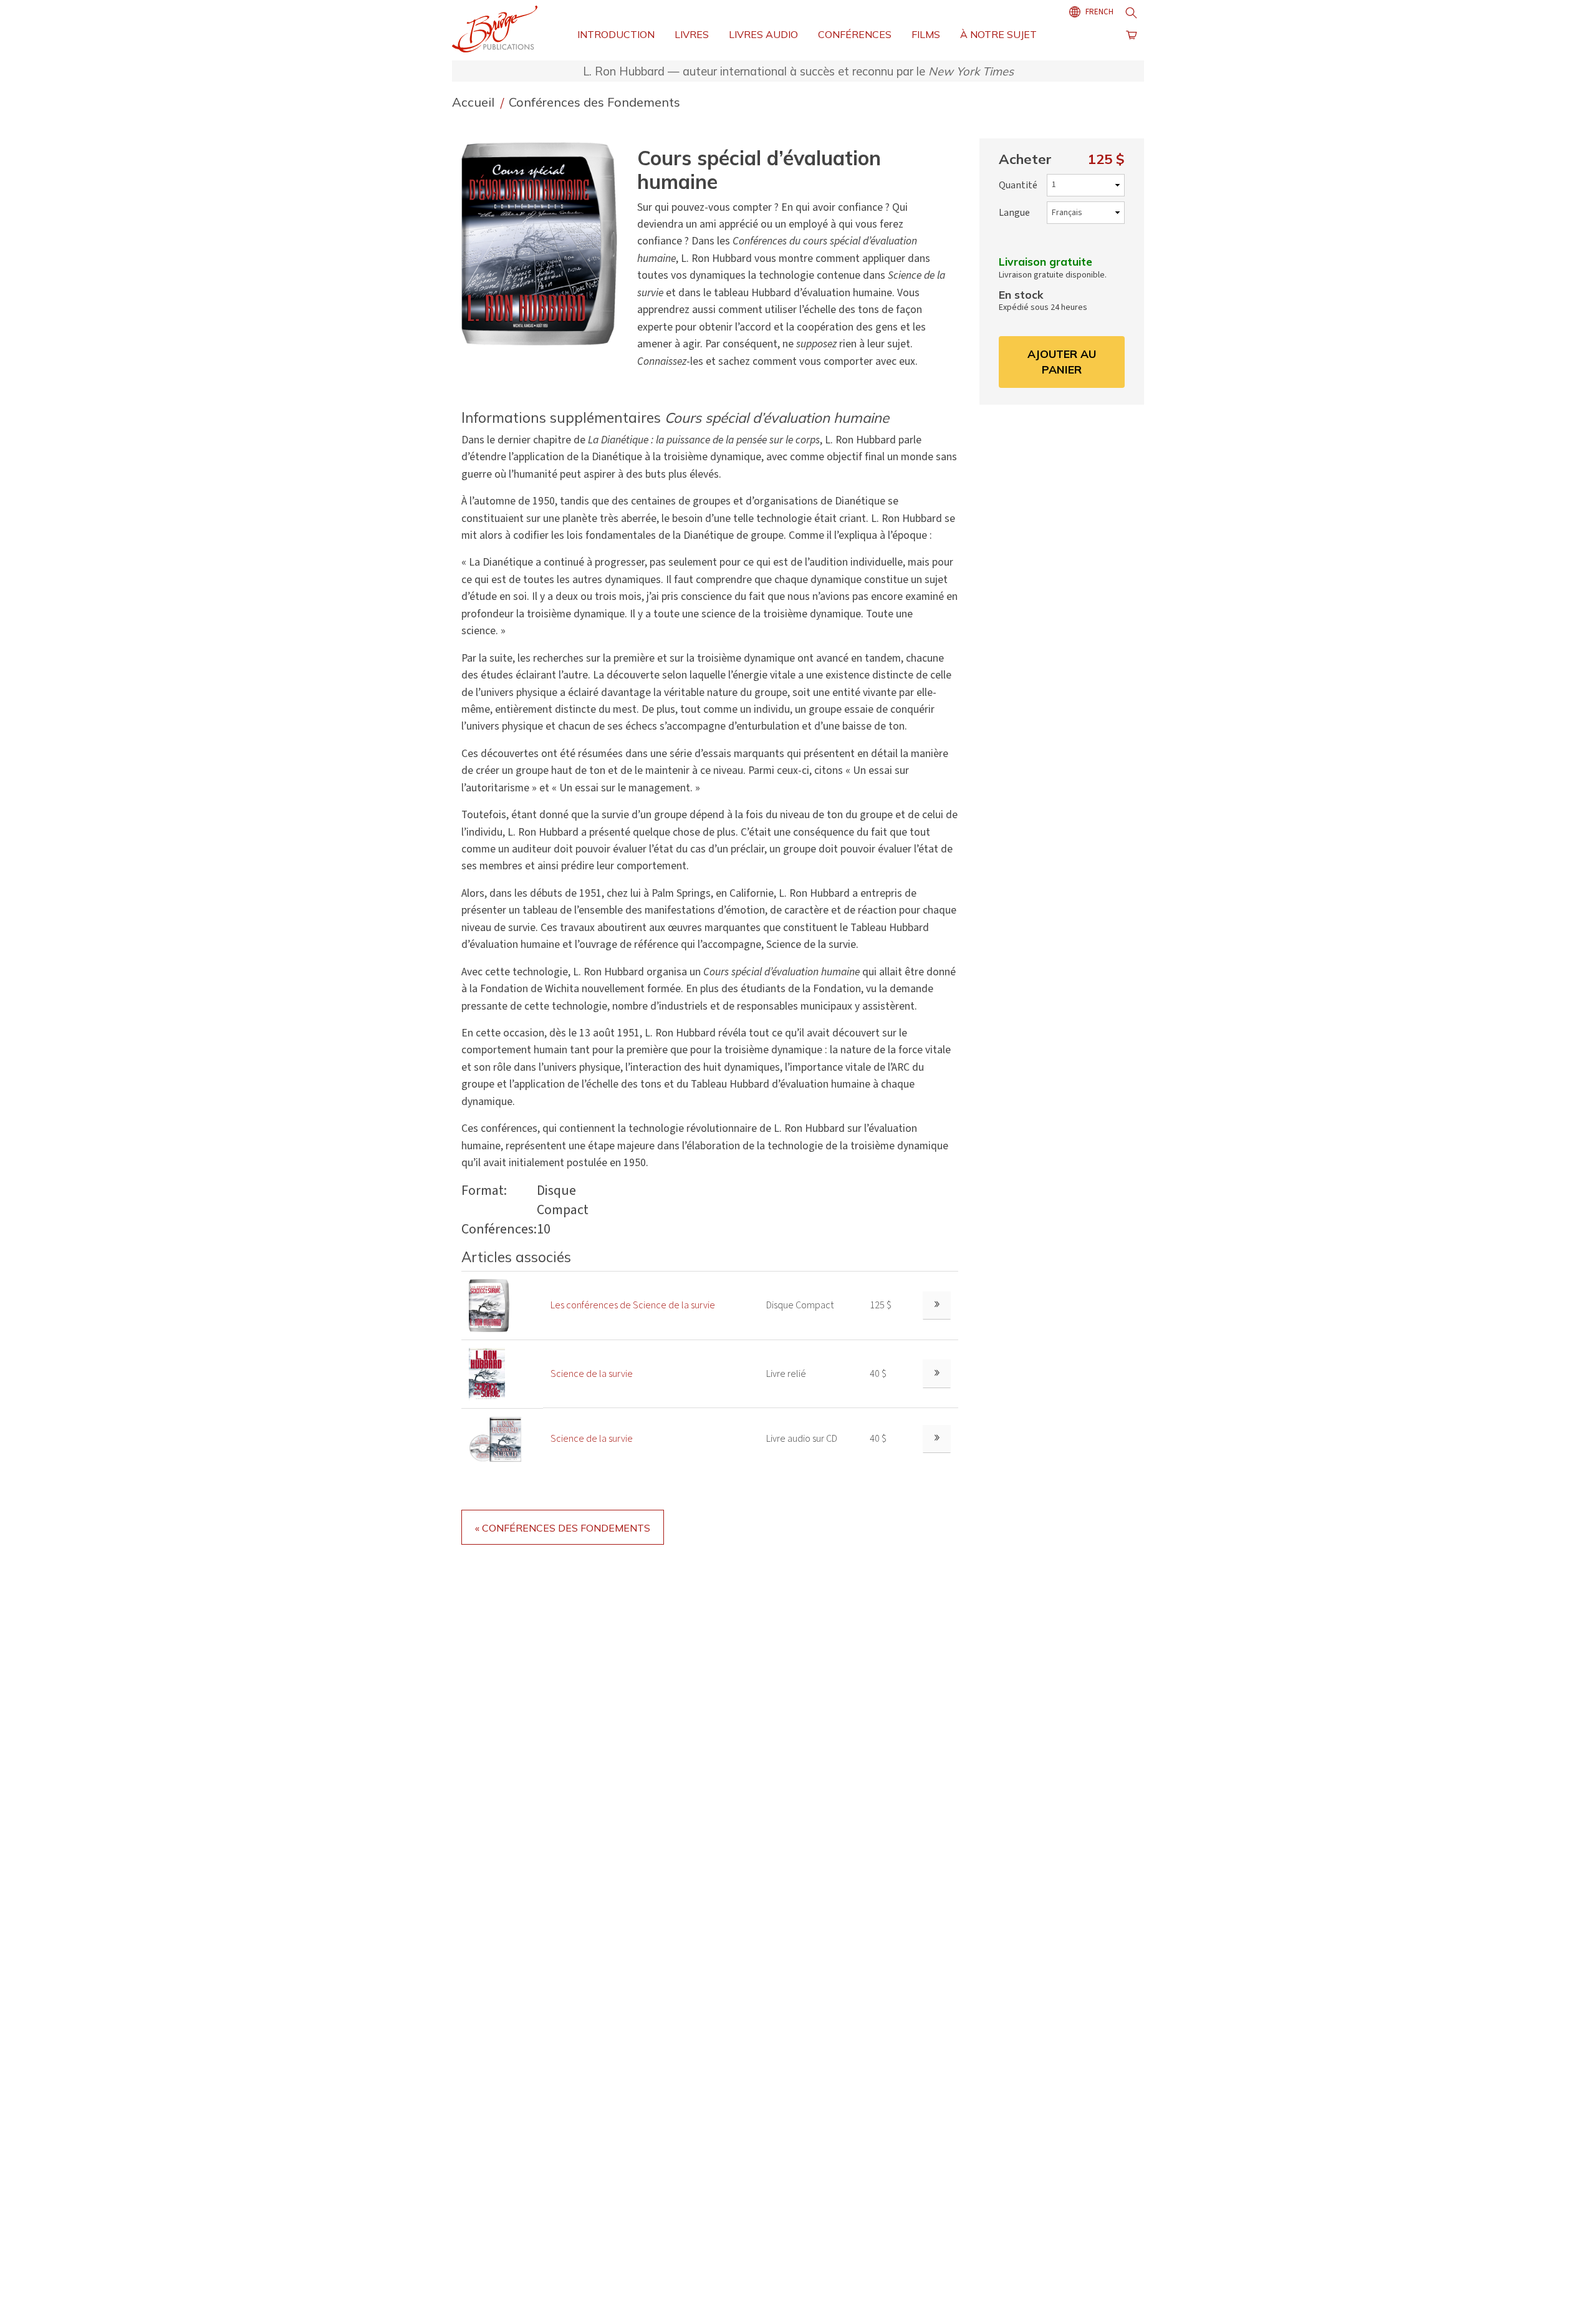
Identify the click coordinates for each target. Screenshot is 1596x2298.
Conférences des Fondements (594, 102)
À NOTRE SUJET (998, 34)
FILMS (926, 34)
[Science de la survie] (487, 1373)
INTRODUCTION (616, 34)
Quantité (1018, 185)
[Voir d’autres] (937, 1306)
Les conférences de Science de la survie (633, 1305)
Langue (1014, 213)
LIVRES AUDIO (763, 34)
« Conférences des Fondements (563, 1528)
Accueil (475, 102)
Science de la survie (592, 1374)
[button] (544, 244)
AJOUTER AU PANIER (1062, 362)
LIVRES (692, 34)
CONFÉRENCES (855, 34)
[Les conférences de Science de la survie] (489, 1305)
